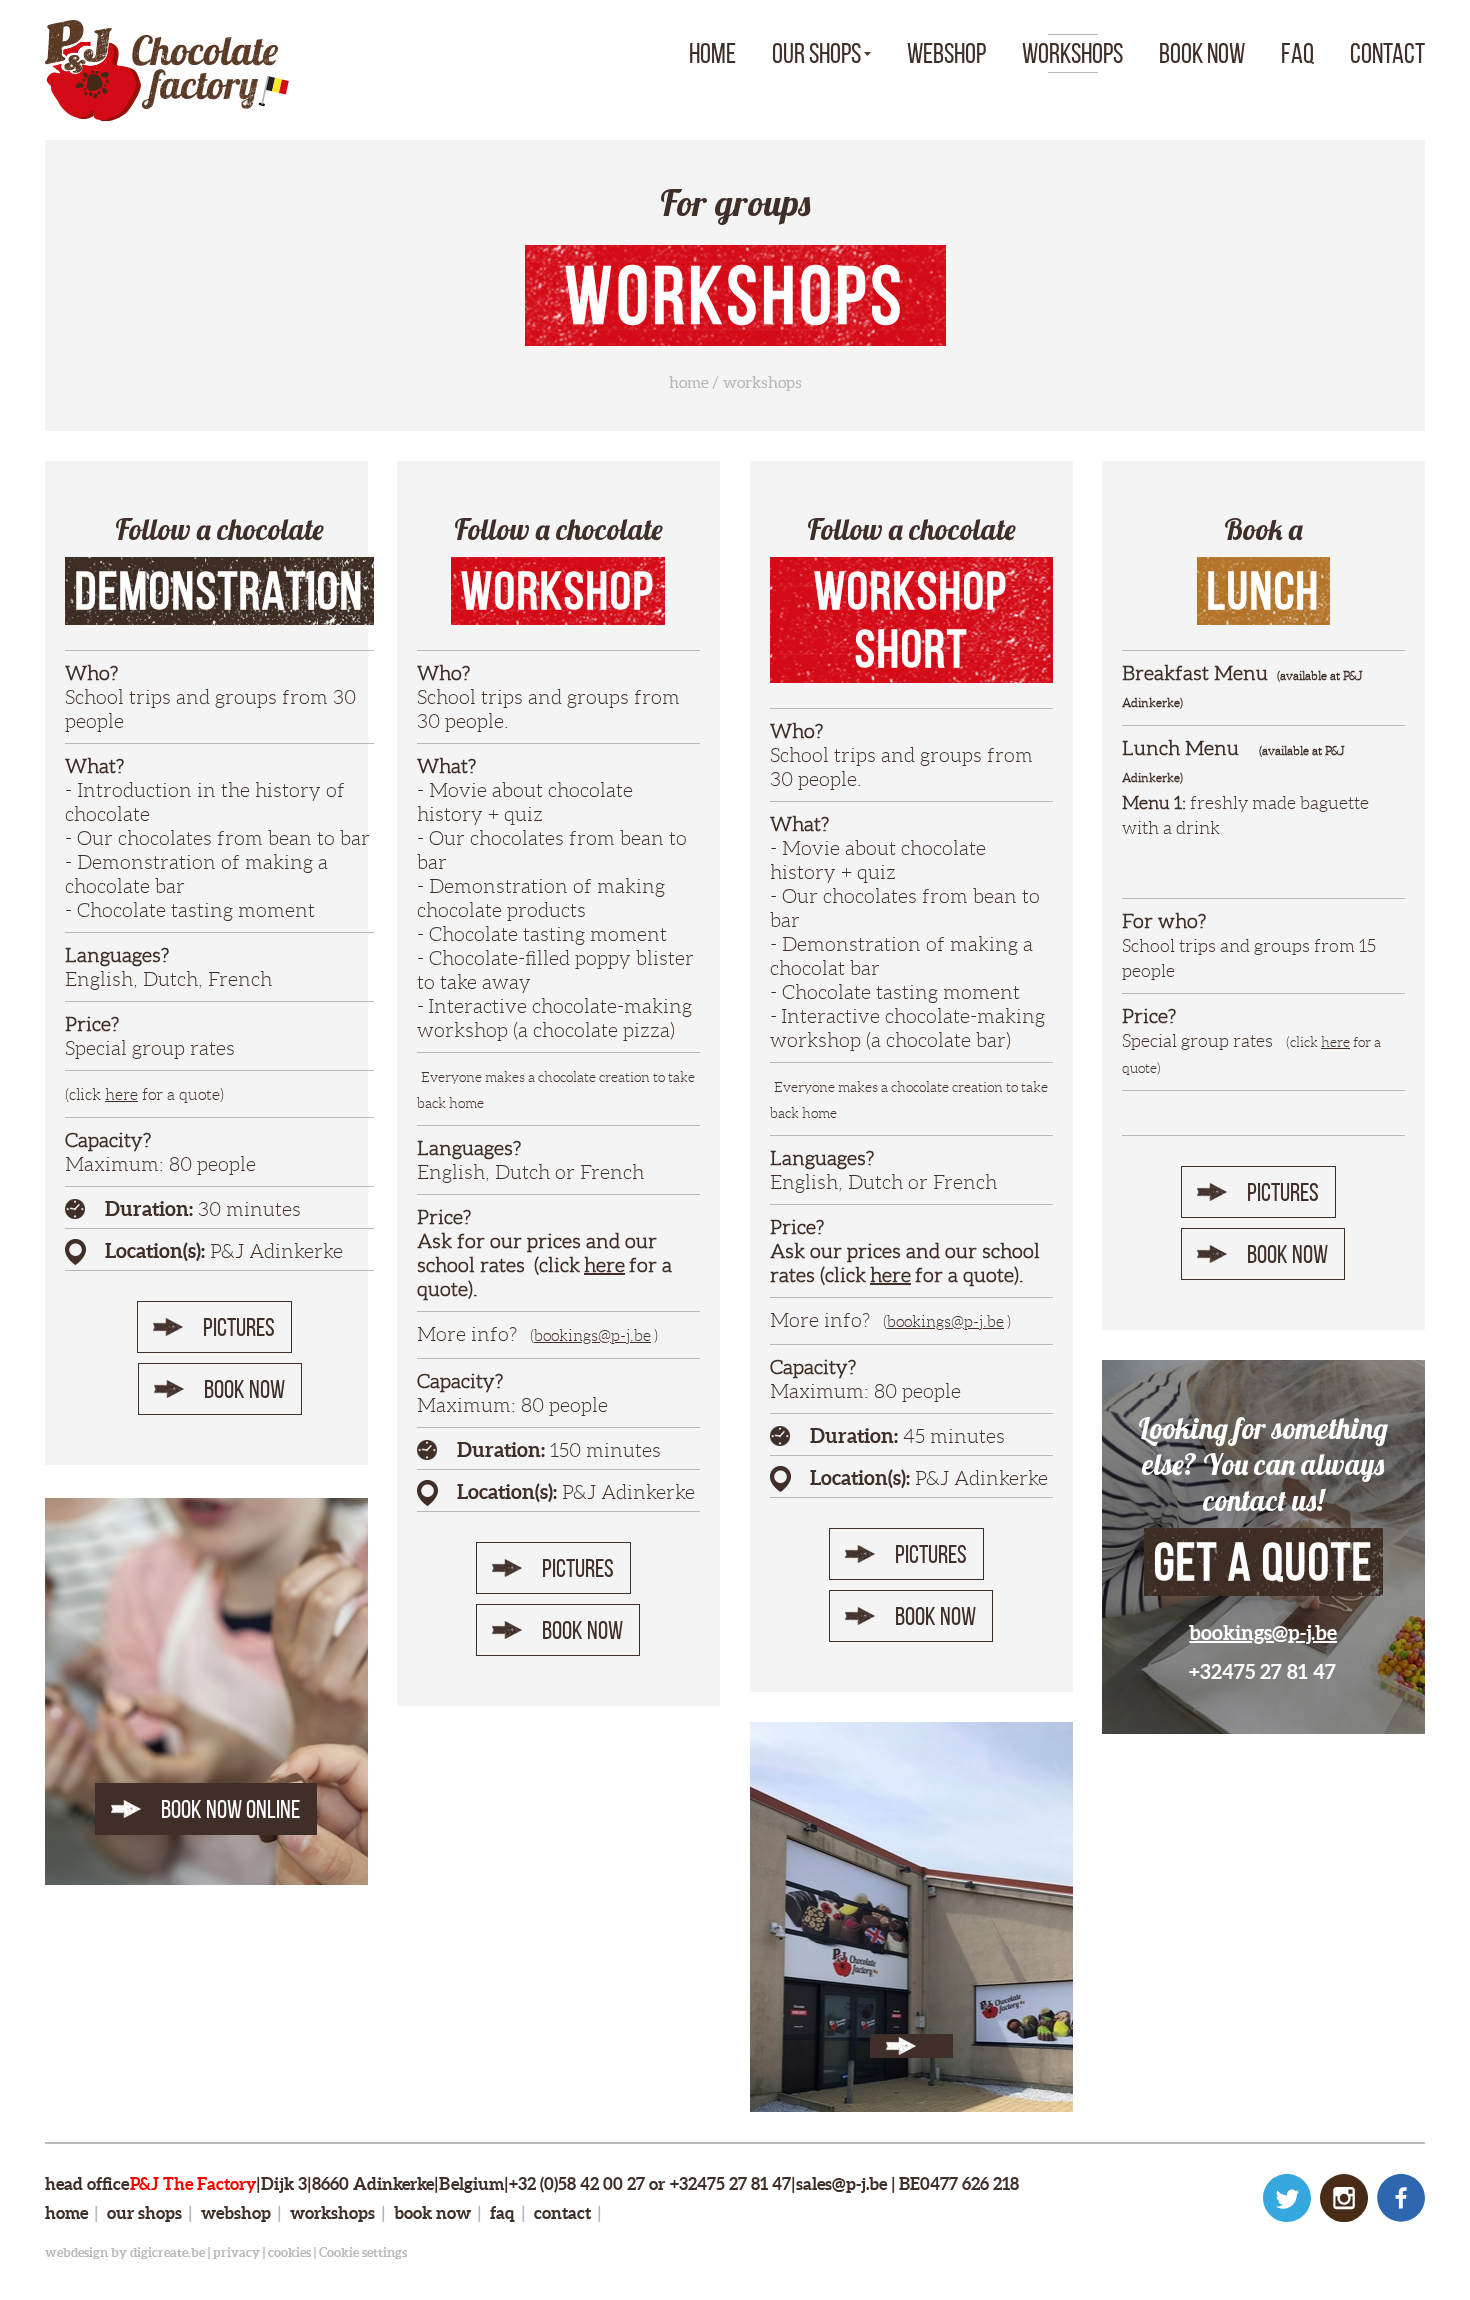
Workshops (1072, 53)
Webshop (946, 53)
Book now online (230, 1809)
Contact (1387, 53)
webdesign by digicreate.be (125, 2252)
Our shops (816, 53)
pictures (239, 1327)
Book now (1202, 53)
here (121, 1094)
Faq (1297, 53)
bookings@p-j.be (592, 1335)
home (689, 382)
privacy (236, 2252)
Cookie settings (363, 2252)
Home (712, 53)
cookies (289, 2252)
